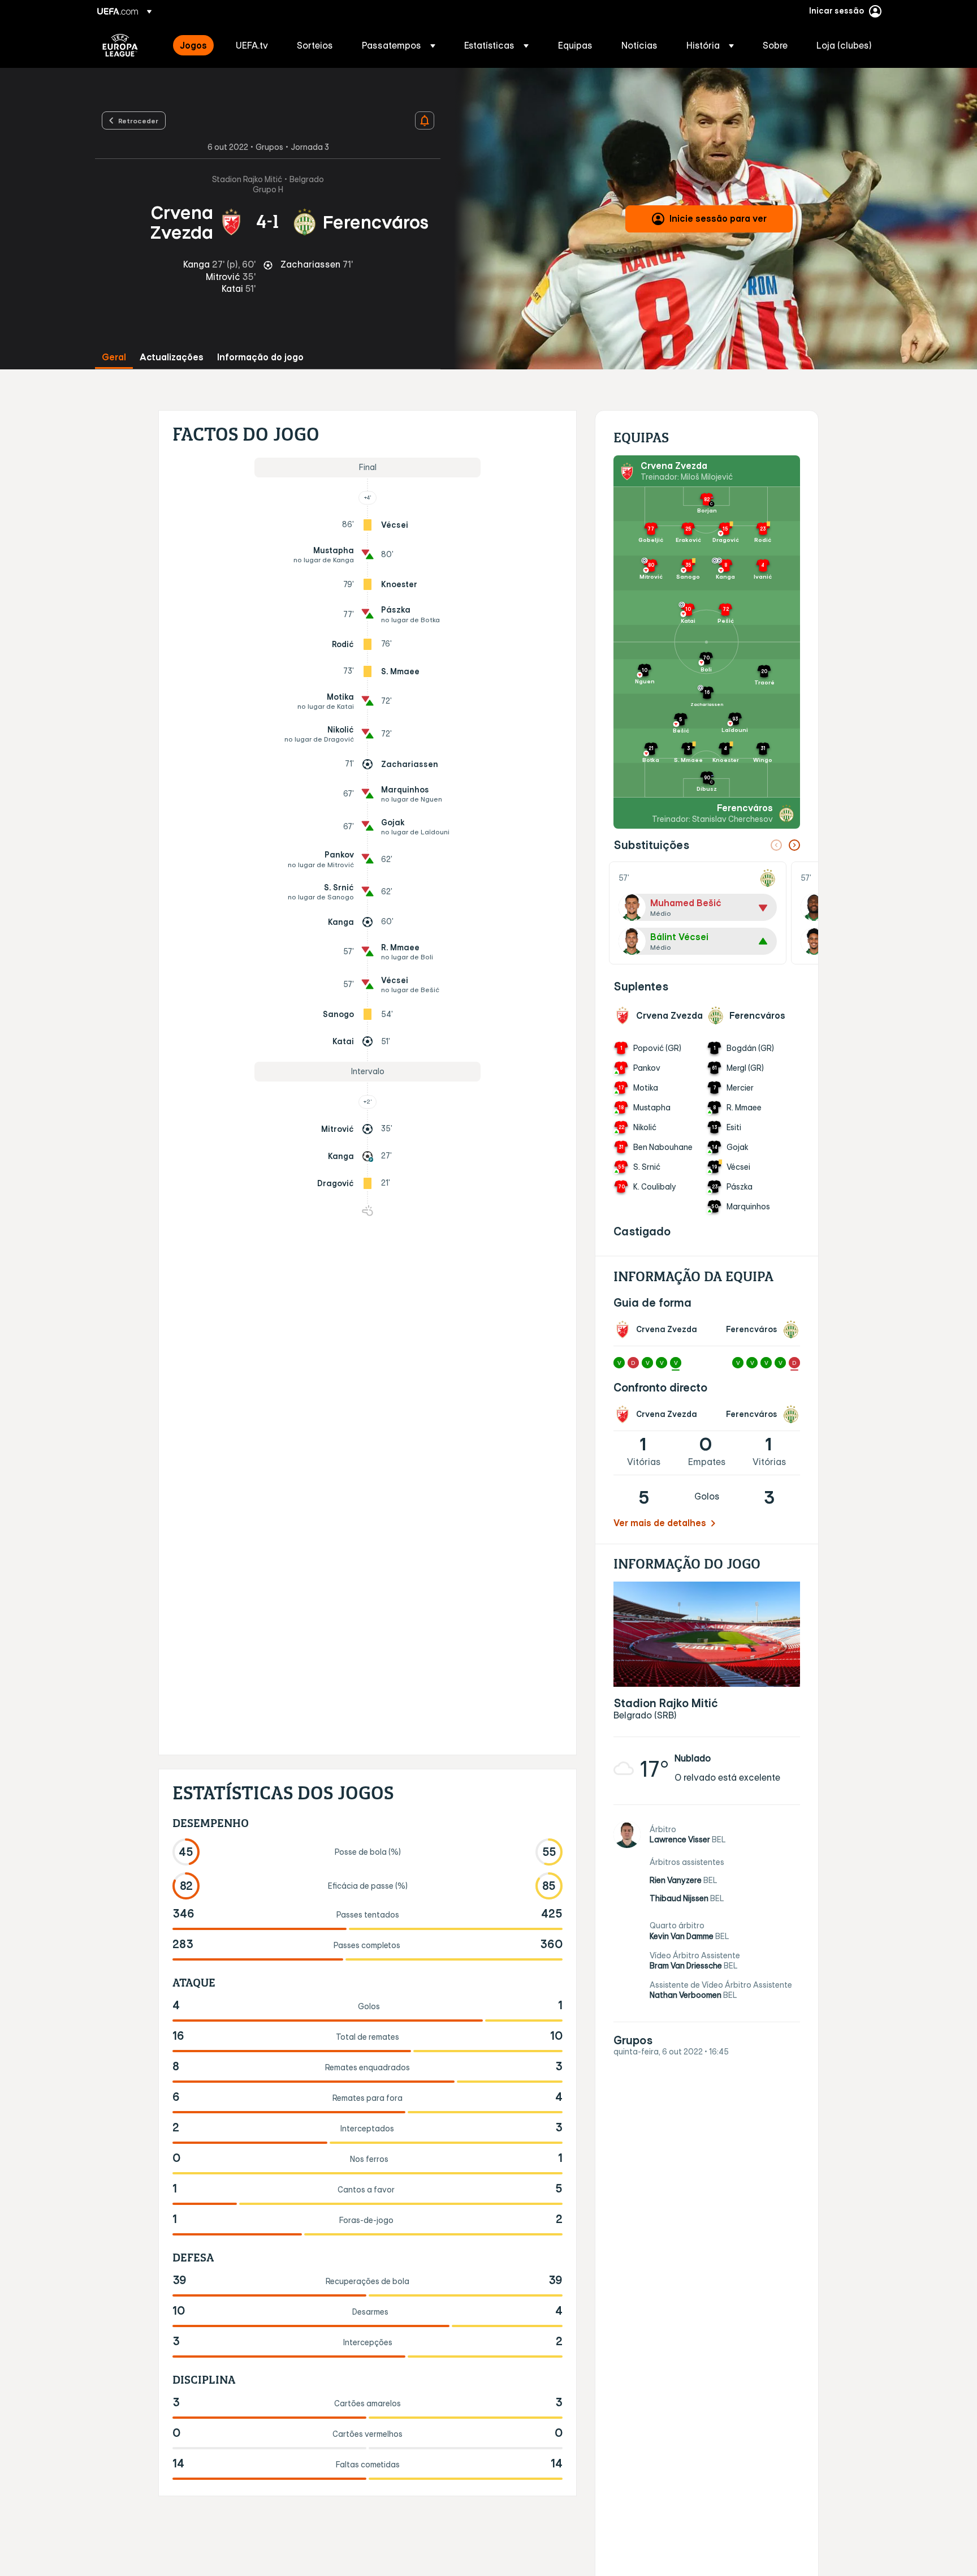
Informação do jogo (260, 357)
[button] (399, 45)
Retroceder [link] (138, 120)
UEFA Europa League (120, 45)
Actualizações (172, 357)
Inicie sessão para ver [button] (718, 218)
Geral (114, 357)
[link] (193, 45)
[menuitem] (194, 45)
